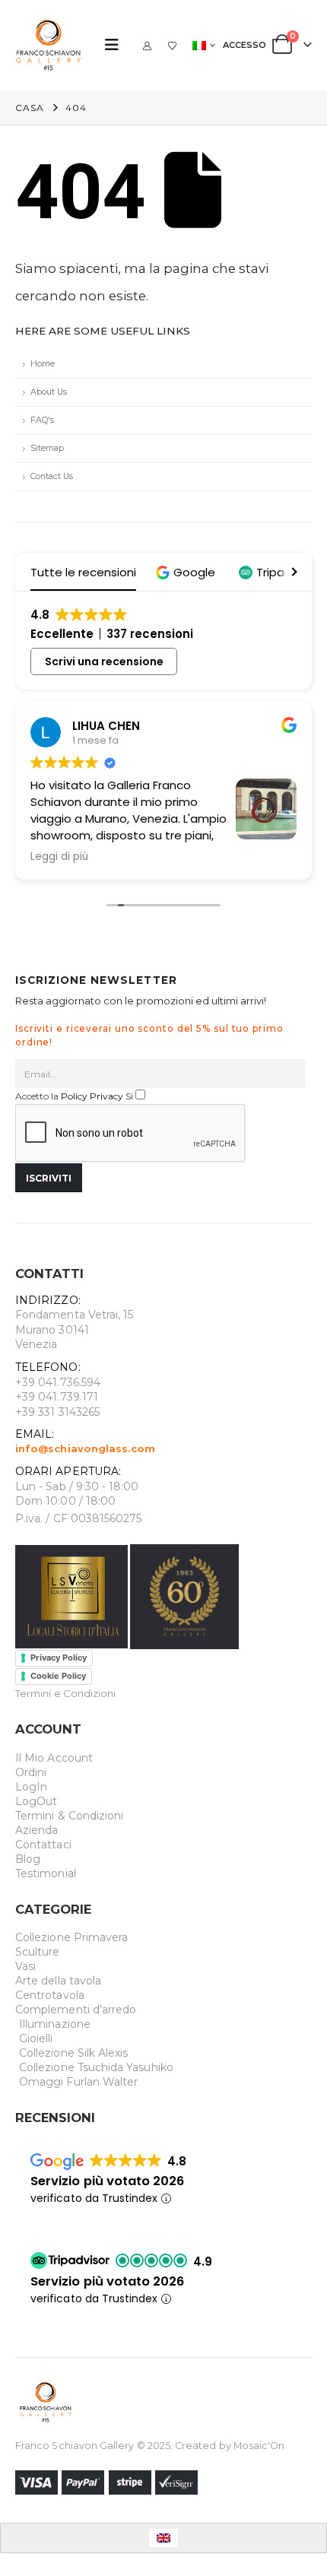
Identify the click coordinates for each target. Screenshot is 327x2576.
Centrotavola (50, 1995)
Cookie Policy (58, 1676)
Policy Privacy (92, 1096)
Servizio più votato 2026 (108, 2181)
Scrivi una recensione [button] (104, 661)
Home (43, 364)
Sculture (38, 1952)
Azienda (37, 1830)
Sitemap (47, 448)
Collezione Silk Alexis (73, 2053)
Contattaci (43, 1845)
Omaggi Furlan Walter (78, 2082)
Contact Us (52, 476)
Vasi (25, 1966)
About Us (49, 392)
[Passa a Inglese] (163, 2538)
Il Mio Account (54, 1758)
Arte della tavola (58, 1981)
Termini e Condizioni (65, 1693)
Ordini (31, 1772)
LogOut (36, 1801)
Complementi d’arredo (76, 2010)
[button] (116, 45)
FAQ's (42, 420)
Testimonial (46, 1873)
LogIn (31, 1787)
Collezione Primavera (71, 1937)
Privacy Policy (59, 1658)
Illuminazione (55, 2024)
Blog (28, 1859)
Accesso (244, 45)
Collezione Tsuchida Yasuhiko (96, 2067)
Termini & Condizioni (69, 1816)
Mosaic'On (259, 2446)
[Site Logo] (49, 45)
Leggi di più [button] (59, 857)
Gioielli (36, 2038)
